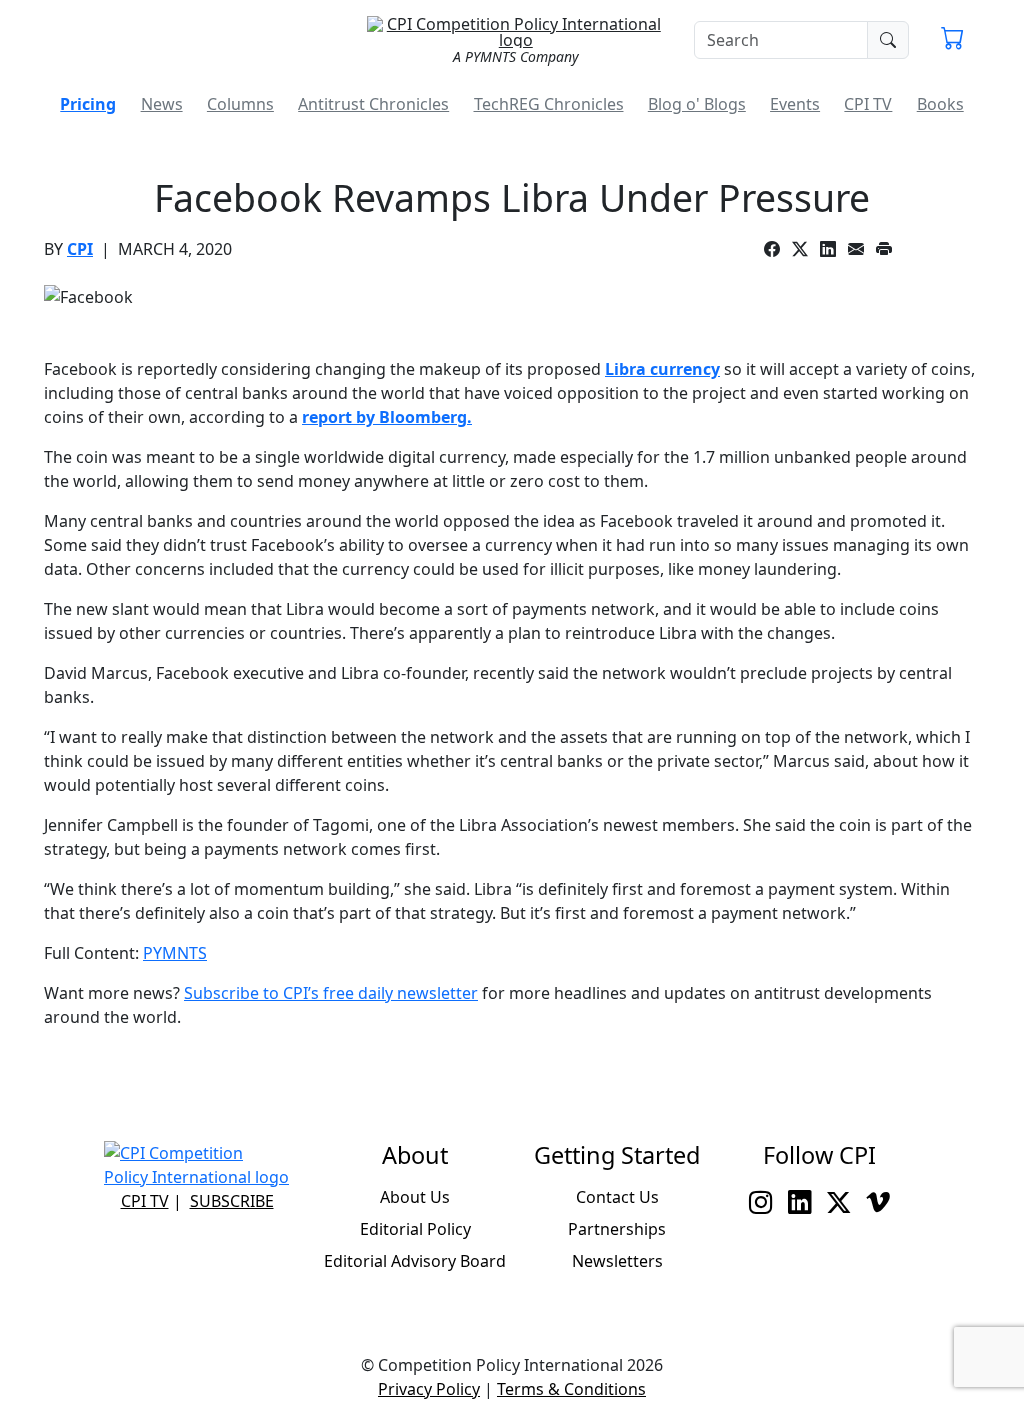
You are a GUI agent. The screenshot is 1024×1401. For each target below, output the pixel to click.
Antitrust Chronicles (373, 104)
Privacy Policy (429, 1389)
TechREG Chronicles (549, 104)
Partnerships (617, 1229)
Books (940, 104)
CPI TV (868, 104)
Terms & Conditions (571, 1389)
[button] (952, 40)
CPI (80, 249)
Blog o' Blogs (697, 104)
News (162, 104)
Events (795, 104)
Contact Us (617, 1197)
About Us (415, 1197)
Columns (240, 104)
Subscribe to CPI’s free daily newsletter (331, 993)
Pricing (88, 104)
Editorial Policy (415, 1229)
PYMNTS (175, 953)
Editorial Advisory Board (415, 1261)
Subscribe (232, 1201)
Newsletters (617, 1261)
